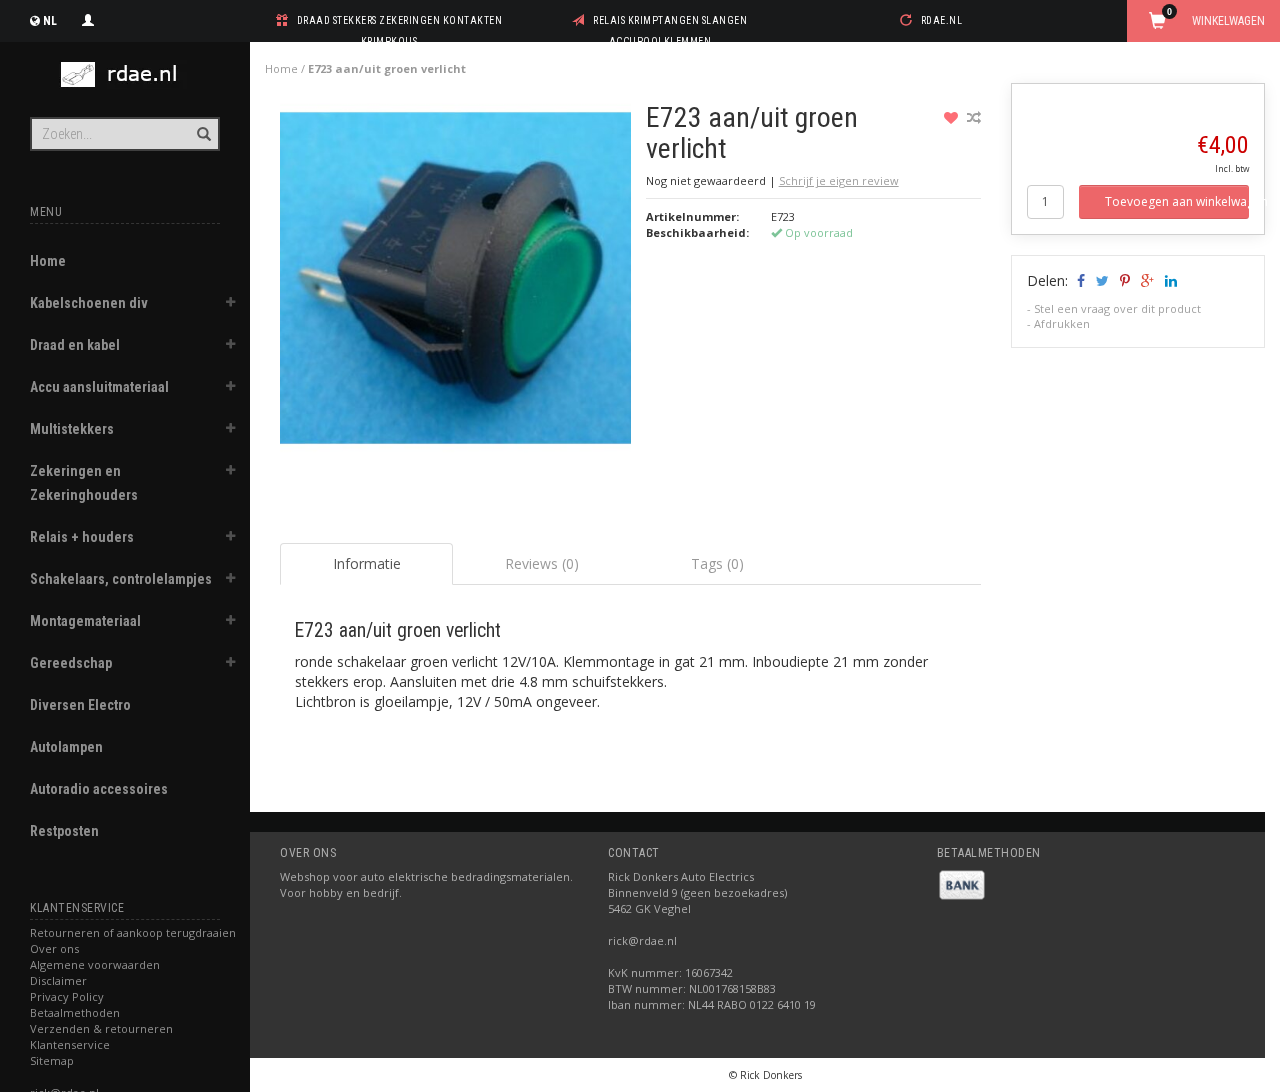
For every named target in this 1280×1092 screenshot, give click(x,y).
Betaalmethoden (75, 1012)
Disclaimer (58, 980)
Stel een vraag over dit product (1117, 308)
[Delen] (1079, 280)
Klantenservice (70, 1044)
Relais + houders (82, 537)
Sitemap (52, 1060)
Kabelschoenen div (89, 303)
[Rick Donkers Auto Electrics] (125, 74)
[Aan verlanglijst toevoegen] (953, 117)
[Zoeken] (202, 123)
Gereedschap (71, 663)
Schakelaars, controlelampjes (121, 579)
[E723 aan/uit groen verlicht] (455, 283)
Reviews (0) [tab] (542, 563)
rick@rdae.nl (642, 940)
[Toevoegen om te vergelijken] (974, 117)
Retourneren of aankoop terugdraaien (133, 932)
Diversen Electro (80, 705)
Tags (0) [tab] (717, 563)
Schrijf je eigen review (839, 180)
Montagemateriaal (85, 621)
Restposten (64, 831)
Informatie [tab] (367, 563)
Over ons (54, 948)
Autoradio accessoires (99, 789)
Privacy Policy (67, 996)
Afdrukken (1062, 323)
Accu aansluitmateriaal (99, 387)
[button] (231, 305)
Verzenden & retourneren (101, 1028)
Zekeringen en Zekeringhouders (84, 483)
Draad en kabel (75, 345)
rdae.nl (942, 20)
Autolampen (66, 747)
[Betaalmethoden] (962, 883)
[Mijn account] (88, 18)
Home (48, 261)
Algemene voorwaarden (95, 964)
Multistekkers (72, 429)
